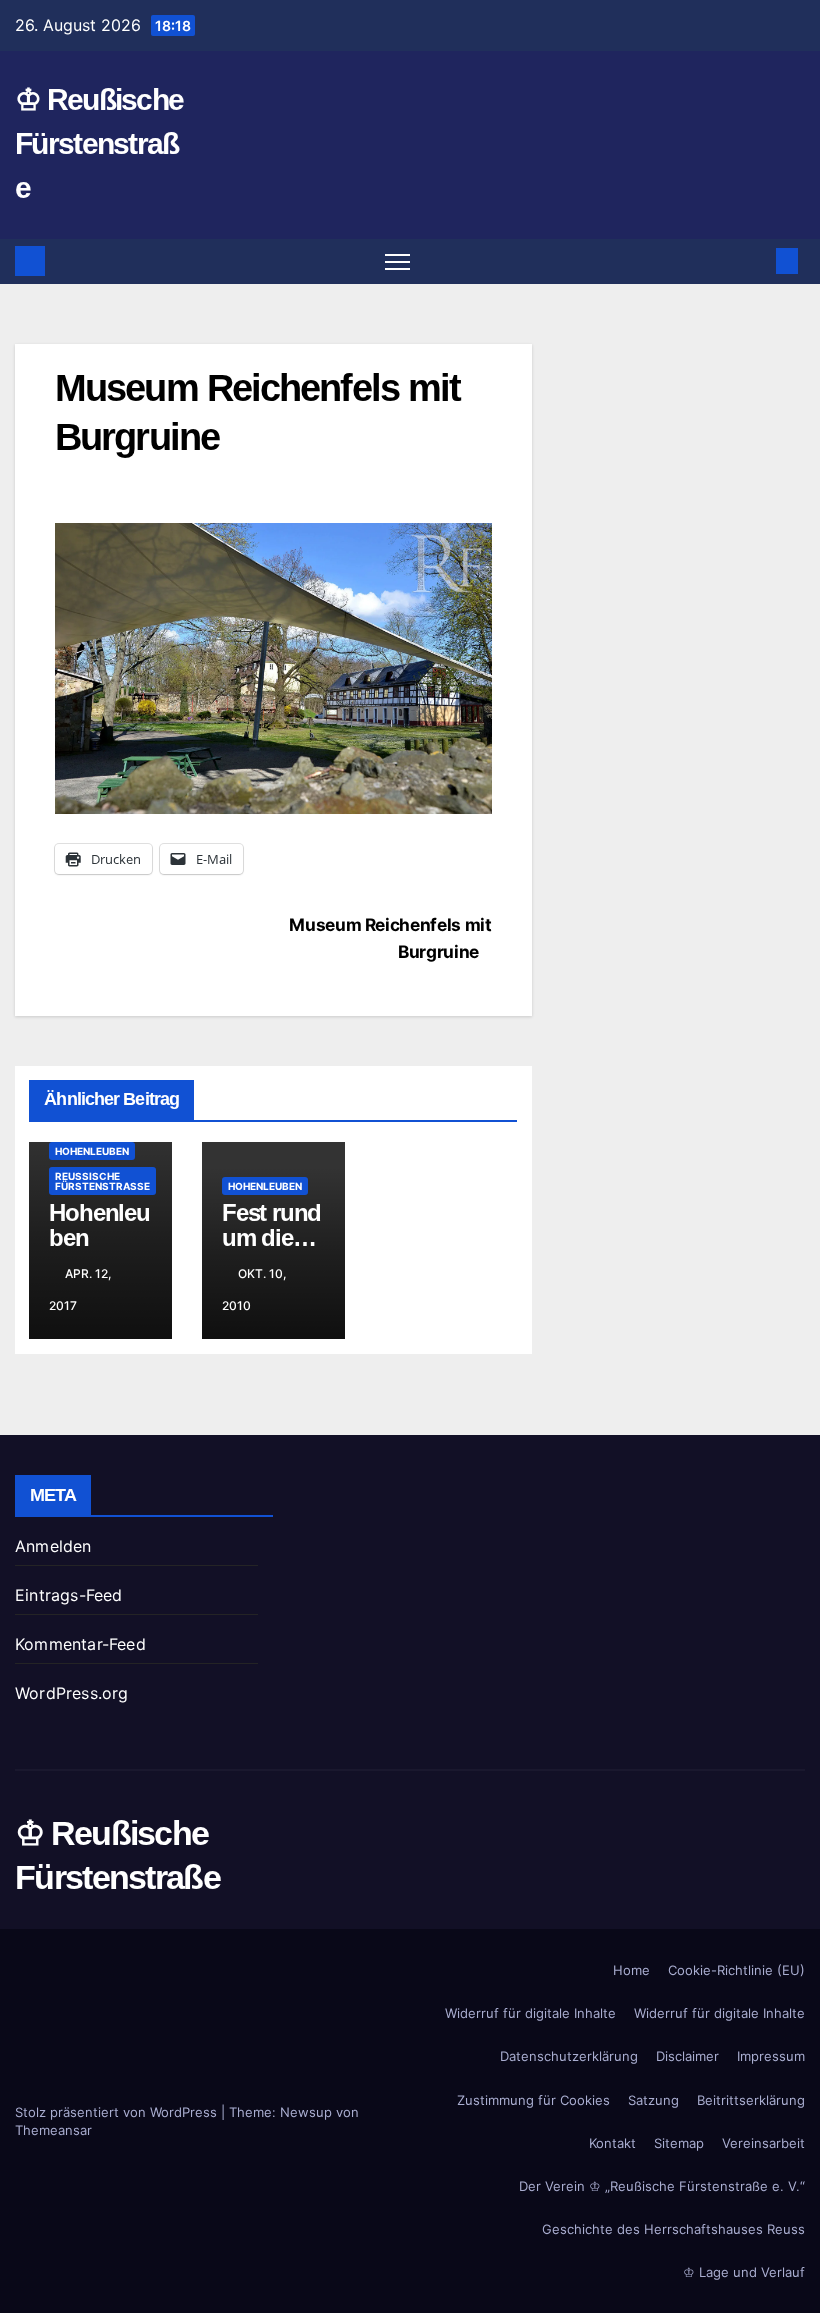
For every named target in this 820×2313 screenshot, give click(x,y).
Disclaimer (687, 2056)
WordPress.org (72, 1693)
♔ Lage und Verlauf (744, 2272)
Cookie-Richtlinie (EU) (736, 1970)
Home (631, 1970)
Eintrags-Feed (69, 1595)
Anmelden (53, 1546)
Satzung (653, 2100)
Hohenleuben (92, 1151)
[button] (755, 261)
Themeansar (53, 2130)
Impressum (771, 2056)
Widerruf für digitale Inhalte (530, 2013)
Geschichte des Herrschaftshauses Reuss (673, 2229)
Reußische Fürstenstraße (102, 1181)
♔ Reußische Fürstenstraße (99, 143)
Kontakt (612, 2143)
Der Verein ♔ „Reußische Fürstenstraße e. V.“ (662, 2186)
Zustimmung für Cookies (533, 2100)
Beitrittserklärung (751, 2100)
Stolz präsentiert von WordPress (118, 2112)
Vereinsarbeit (763, 2143)
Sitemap (679, 2143)
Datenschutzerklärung (569, 2056)
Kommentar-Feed (80, 1644)
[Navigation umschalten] (397, 261)
